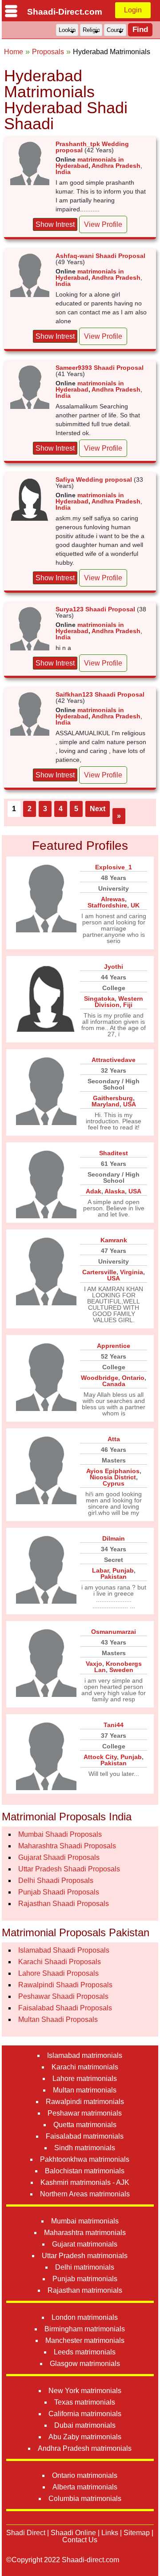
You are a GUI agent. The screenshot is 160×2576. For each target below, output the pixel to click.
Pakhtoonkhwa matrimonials (85, 2159)
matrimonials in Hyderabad (90, 162)
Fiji (128, 1005)
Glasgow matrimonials (85, 2364)
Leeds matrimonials (85, 2352)
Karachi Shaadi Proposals (60, 1962)
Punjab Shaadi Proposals (59, 1892)
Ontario (133, 1378)
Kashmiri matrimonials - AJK (85, 2182)
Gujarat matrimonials (85, 2244)
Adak (94, 1191)
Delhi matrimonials (85, 2267)
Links (110, 2533)
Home (14, 52)
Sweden (121, 1670)
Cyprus (114, 1483)
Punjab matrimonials (85, 2279)
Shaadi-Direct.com (65, 12)
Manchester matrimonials (85, 2340)
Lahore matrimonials (85, 2079)
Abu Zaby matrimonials (85, 2437)
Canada (114, 1384)
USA (130, 1104)
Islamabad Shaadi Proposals (64, 1950)
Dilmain (114, 1538)
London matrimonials (85, 2317)
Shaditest (114, 1153)
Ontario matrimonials (85, 2475)
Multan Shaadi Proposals (58, 2019)
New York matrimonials (85, 2391)
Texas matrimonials (85, 2402)
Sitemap (137, 2533)
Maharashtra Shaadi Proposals (67, 1846)
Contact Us (80, 2540)
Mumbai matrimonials (85, 2221)
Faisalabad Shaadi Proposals (65, 2008)
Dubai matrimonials (85, 2425)
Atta (114, 1439)
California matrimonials (85, 2414)
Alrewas (113, 899)
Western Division (119, 1002)
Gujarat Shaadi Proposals (59, 1857)
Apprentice (114, 1346)
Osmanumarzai (114, 1632)
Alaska (115, 1191)
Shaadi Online (73, 2533)
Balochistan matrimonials (85, 2171)
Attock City (100, 1757)
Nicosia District (113, 1477)
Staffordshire (107, 905)
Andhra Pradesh (116, 166)
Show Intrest (55, 224)
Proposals (48, 52)
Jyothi (114, 967)
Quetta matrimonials (85, 2125)
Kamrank (114, 1240)
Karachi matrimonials (85, 2067)
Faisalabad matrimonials (85, 2136)
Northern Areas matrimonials (85, 2194)
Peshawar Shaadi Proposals (63, 1996)
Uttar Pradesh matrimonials (85, 2256)
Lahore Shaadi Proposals (58, 1973)
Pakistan (114, 1577)
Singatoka (99, 999)
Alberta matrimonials (85, 2487)
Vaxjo (94, 1664)
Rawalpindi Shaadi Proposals (65, 1985)
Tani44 (114, 1725)
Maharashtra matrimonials (85, 2233)
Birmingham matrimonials (85, 2329)
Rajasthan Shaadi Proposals (64, 1904)
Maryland (106, 1104)
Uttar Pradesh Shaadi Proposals (69, 1869)
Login (133, 10)
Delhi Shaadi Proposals (56, 1880)
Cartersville (99, 1272)
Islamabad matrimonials (85, 2055)
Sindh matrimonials (85, 2148)
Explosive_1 (114, 867)
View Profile (103, 224)
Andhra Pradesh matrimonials (85, 2448)
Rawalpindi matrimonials (85, 2102)
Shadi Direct (26, 2533)
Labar (100, 1570)
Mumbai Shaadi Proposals (60, 1834)
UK (135, 905)
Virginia (132, 1272)
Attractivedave (114, 1060)
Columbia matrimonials (85, 2499)
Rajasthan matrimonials (85, 2290)
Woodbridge (100, 1378)
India (63, 172)
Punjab (123, 1570)
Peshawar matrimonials (85, 2113)
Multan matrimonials (85, 2090)
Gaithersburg (113, 1098)
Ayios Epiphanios (113, 1471)
